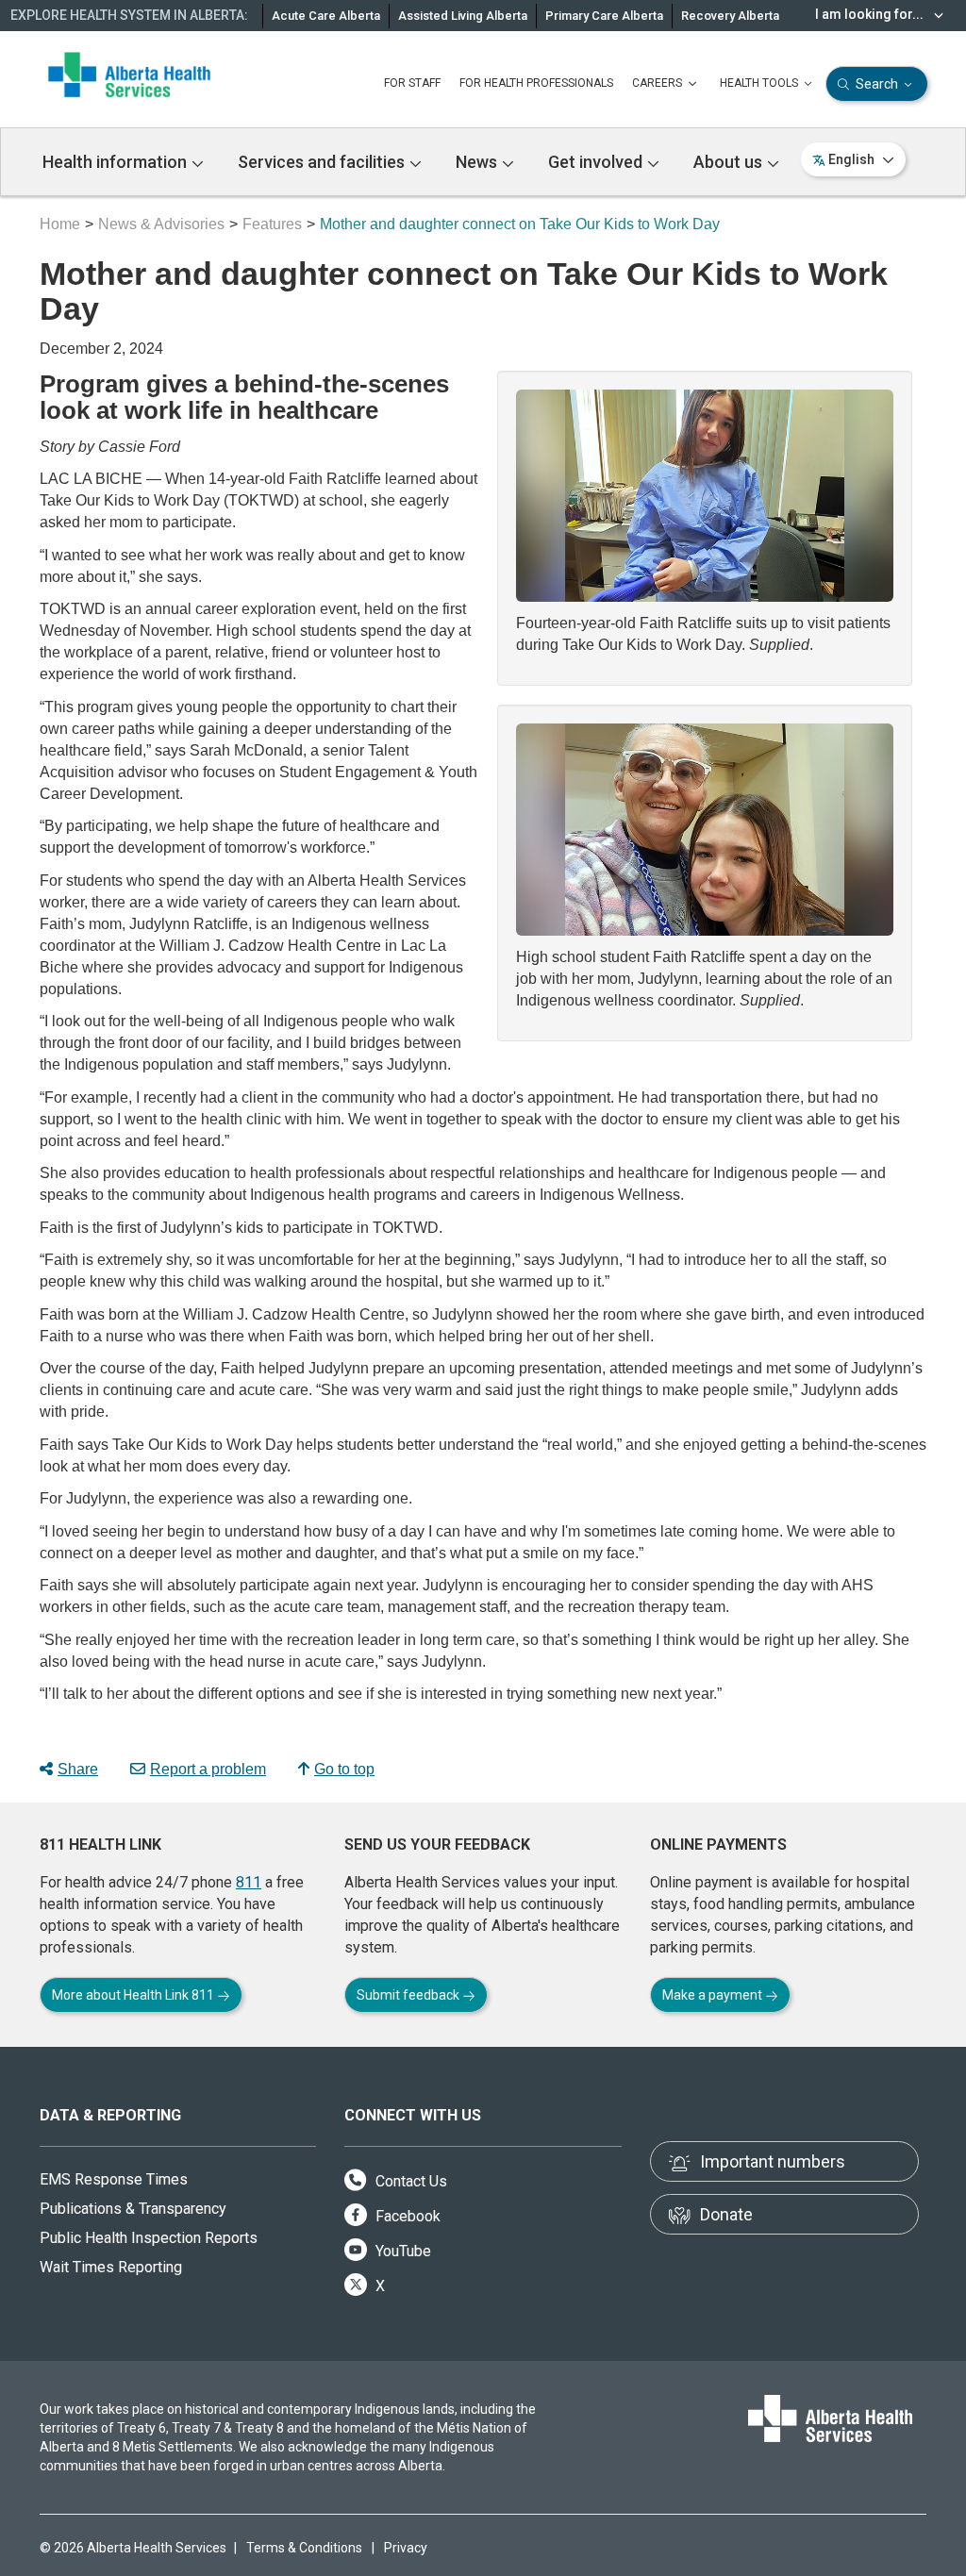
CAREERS (658, 83)
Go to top (344, 1769)
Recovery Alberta (730, 16)
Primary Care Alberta (604, 16)
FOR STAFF (412, 83)
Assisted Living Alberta (463, 16)
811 (249, 1882)
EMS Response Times (114, 2179)
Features (272, 224)
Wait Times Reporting (111, 2267)
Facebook (406, 2216)
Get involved (597, 162)
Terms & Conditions (304, 2548)
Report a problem (208, 1769)
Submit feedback (409, 1995)
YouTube (401, 2251)
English (851, 159)
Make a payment (714, 1995)
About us (730, 162)
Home (60, 224)
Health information (117, 162)
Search (877, 84)
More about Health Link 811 (134, 1995)
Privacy (406, 2548)
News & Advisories (161, 224)
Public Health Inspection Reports (149, 2238)
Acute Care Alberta (326, 16)
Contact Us (409, 2181)
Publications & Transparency (133, 2209)
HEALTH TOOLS (760, 83)
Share (78, 1769)
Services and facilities (323, 162)
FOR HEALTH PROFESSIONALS (536, 83)
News (478, 162)
